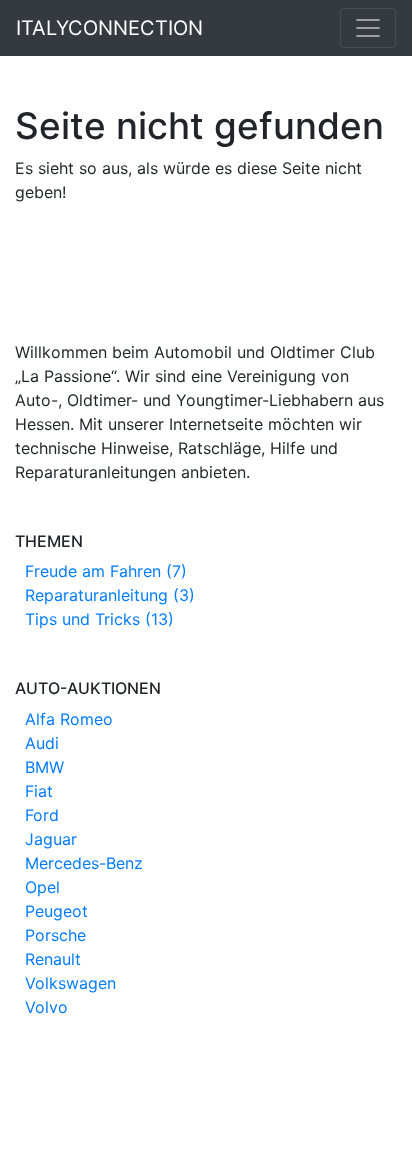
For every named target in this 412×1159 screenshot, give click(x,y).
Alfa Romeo (69, 719)
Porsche (55, 935)
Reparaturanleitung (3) (110, 595)
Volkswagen (70, 983)
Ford (42, 815)
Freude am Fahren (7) (106, 571)
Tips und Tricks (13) (99, 619)
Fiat (39, 791)
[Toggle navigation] (368, 28)
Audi (42, 743)
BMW (44, 767)
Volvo (46, 1007)
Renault (53, 959)
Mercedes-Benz (84, 863)
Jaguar (51, 839)
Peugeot (56, 911)
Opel (42, 887)
